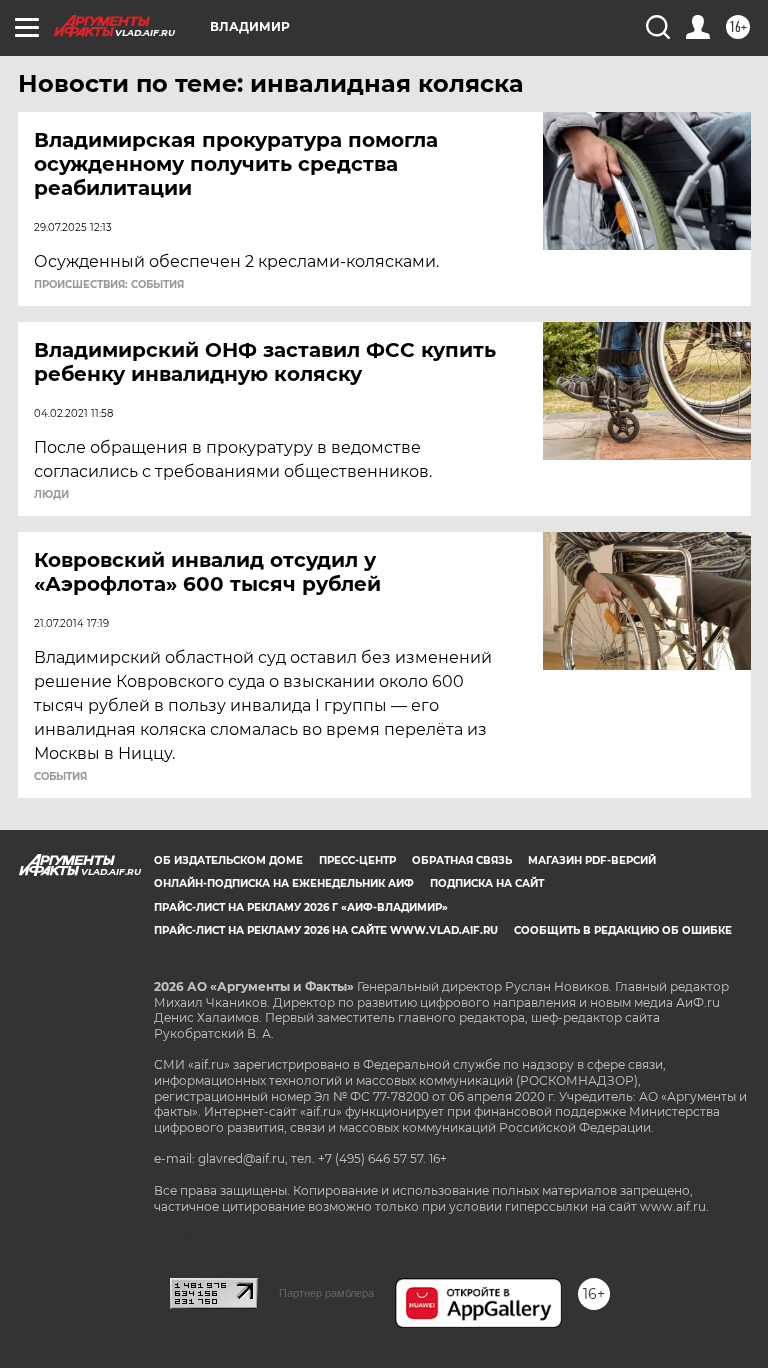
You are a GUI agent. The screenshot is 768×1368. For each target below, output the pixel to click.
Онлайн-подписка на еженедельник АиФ (284, 883)
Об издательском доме (228, 860)
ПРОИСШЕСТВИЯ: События (109, 285)
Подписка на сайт (487, 883)
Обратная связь (462, 860)
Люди (51, 495)
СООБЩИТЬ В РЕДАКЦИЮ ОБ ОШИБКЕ (623, 930)
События (60, 777)
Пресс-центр (357, 860)
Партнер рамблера (326, 1293)
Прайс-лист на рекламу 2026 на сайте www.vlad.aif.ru (326, 930)
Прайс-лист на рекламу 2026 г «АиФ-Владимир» (301, 907)
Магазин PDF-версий (592, 860)
